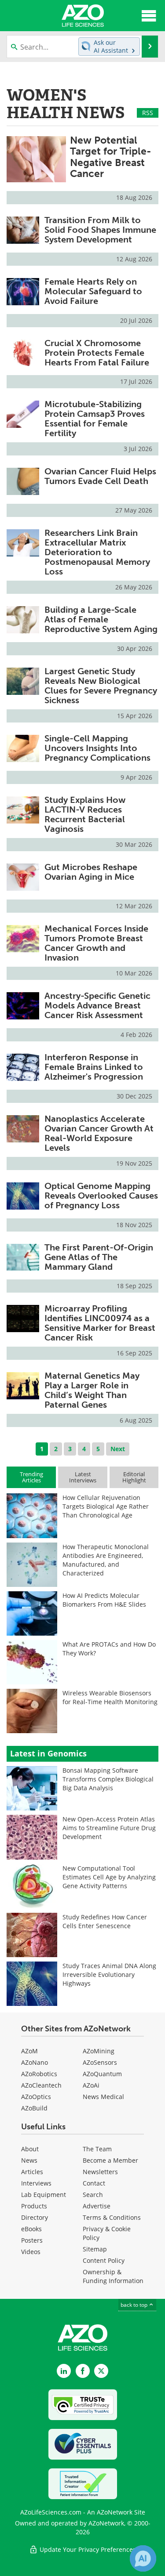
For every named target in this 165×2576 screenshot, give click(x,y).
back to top (135, 2305)
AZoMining (99, 2051)
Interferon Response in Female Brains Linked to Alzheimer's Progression (94, 1067)
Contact (94, 2183)
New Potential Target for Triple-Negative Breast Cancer (111, 157)
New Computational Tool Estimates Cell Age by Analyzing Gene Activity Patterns (109, 1877)
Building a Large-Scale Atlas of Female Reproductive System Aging (101, 619)
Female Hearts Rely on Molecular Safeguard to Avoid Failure (93, 291)
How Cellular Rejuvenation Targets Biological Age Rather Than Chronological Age (106, 1506)
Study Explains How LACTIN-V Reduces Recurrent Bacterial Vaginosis (85, 814)
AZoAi (91, 2085)
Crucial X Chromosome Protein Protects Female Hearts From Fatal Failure (97, 353)
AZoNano (35, 2062)
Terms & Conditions (112, 2217)
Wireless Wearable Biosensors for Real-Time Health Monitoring (110, 1697)
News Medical (103, 2097)
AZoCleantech (41, 2085)
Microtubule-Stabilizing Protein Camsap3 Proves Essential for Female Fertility (95, 419)
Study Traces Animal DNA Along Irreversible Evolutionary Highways (109, 1974)
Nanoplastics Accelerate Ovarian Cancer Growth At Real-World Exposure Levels (99, 1133)
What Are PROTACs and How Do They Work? (109, 1649)
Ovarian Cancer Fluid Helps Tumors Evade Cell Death (100, 476)
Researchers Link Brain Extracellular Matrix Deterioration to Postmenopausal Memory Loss (97, 552)
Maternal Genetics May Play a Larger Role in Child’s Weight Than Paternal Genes (92, 1390)
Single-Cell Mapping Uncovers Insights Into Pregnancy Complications (97, 748)
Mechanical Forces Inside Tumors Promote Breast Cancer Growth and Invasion (96, 943)
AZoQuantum (102, 2074)
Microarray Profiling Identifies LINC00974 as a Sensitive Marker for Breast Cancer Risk (100, 1323)
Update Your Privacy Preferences (87, 2549)
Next (118, 1449)
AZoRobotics (39, 2074)
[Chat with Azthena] (143, 2558)
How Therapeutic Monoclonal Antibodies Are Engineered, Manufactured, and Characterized (106, 1560)
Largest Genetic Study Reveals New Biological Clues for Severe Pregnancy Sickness (101, 686)
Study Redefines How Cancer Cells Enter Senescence (105, 1921)
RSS (148, 113)
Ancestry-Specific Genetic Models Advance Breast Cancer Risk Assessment (97, 1005)
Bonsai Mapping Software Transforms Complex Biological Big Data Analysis (108, 1779)
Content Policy (104, 2260)
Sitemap (95, 2249)
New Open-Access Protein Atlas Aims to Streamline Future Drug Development (109, 1828)
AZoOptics (36, 2097)
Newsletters (100, 2172)
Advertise (97, 2206)
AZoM (29, 2051)
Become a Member (110, 2160)
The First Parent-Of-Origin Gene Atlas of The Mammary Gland (99, 1257)
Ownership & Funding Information (113, 2276)
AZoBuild (34, 2108)
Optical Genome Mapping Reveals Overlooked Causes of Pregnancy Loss (101, 1196)
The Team (97, 2149)
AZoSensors (100, 2062)
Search (93, 2195)
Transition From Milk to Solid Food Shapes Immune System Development (100, 230)
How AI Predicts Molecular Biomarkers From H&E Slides (104, 1600)
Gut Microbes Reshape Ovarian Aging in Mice (91, 872)
